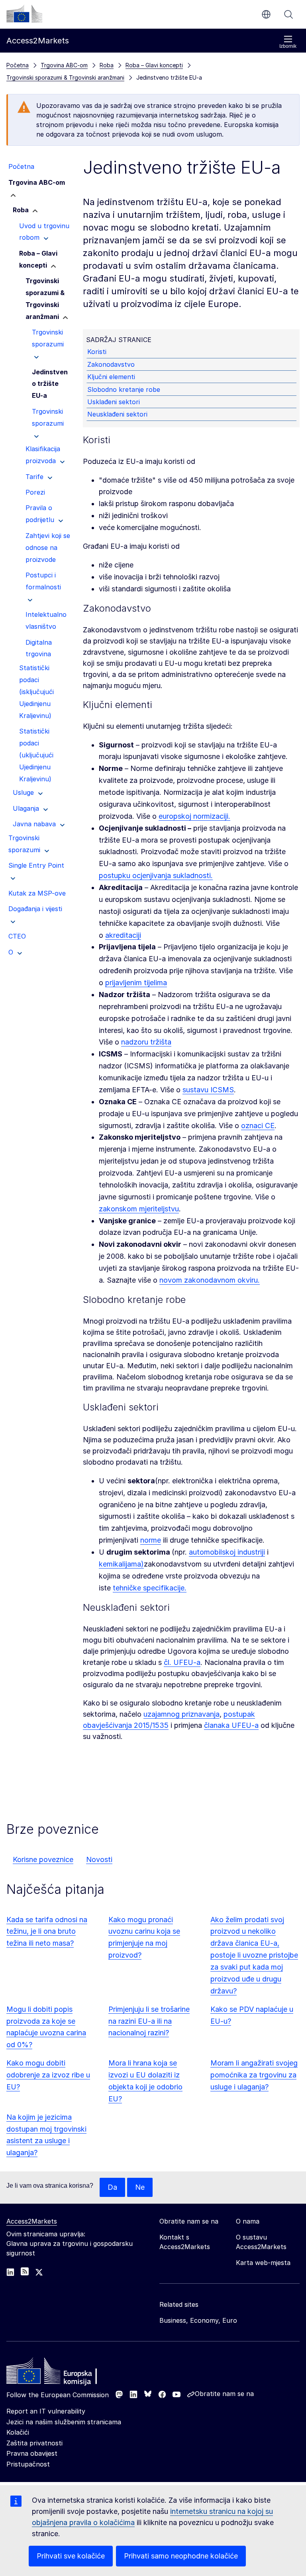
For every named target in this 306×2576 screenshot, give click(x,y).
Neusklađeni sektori (117, 414)
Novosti (99, 1859)
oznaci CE (258, 1126)
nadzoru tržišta (146, 1042)
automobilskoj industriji (227, 1552)
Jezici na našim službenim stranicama (64, 2422)
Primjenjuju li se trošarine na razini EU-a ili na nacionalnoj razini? (149, 2021)
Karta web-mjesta (263, 2263)
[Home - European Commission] (64, 2373)
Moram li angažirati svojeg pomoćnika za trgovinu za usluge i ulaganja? (254, 2075)
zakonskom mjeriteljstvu (139, 1209)
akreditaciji (123, 935)
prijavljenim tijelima (136, 983)
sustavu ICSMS (208, 1090)
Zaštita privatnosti (34, 2443)
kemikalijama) (121, 1564)
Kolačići (18, 2432)
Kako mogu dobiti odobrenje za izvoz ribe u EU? (48, 2075)
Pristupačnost (28, 2464)
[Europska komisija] (24, 14)
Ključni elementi (111, 377)
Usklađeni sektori (114, 402)
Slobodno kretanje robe (124, 389)
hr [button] (266, 14)
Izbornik (288, 46)
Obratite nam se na (224, 2394)
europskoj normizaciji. (194, 816)
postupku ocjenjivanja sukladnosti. (156, 875)
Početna (18, 65)
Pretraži (288, 14)
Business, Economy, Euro (198, 2320)
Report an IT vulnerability (46, 2411)
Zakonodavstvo (111, 364)
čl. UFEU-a (182, 1662)
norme (151, 1540)
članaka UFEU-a (231, 1725)
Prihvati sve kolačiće (71, 2556)
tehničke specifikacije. (150, 1588)
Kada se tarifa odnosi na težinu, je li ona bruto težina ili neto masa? (47, 1932)
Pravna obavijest (32, 2453)
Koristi (97, 352)
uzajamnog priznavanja (181, 1714)
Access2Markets (32, 2221)
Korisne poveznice (43, 1859)
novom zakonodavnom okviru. (210, 1280)
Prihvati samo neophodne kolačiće (181, 2556)
